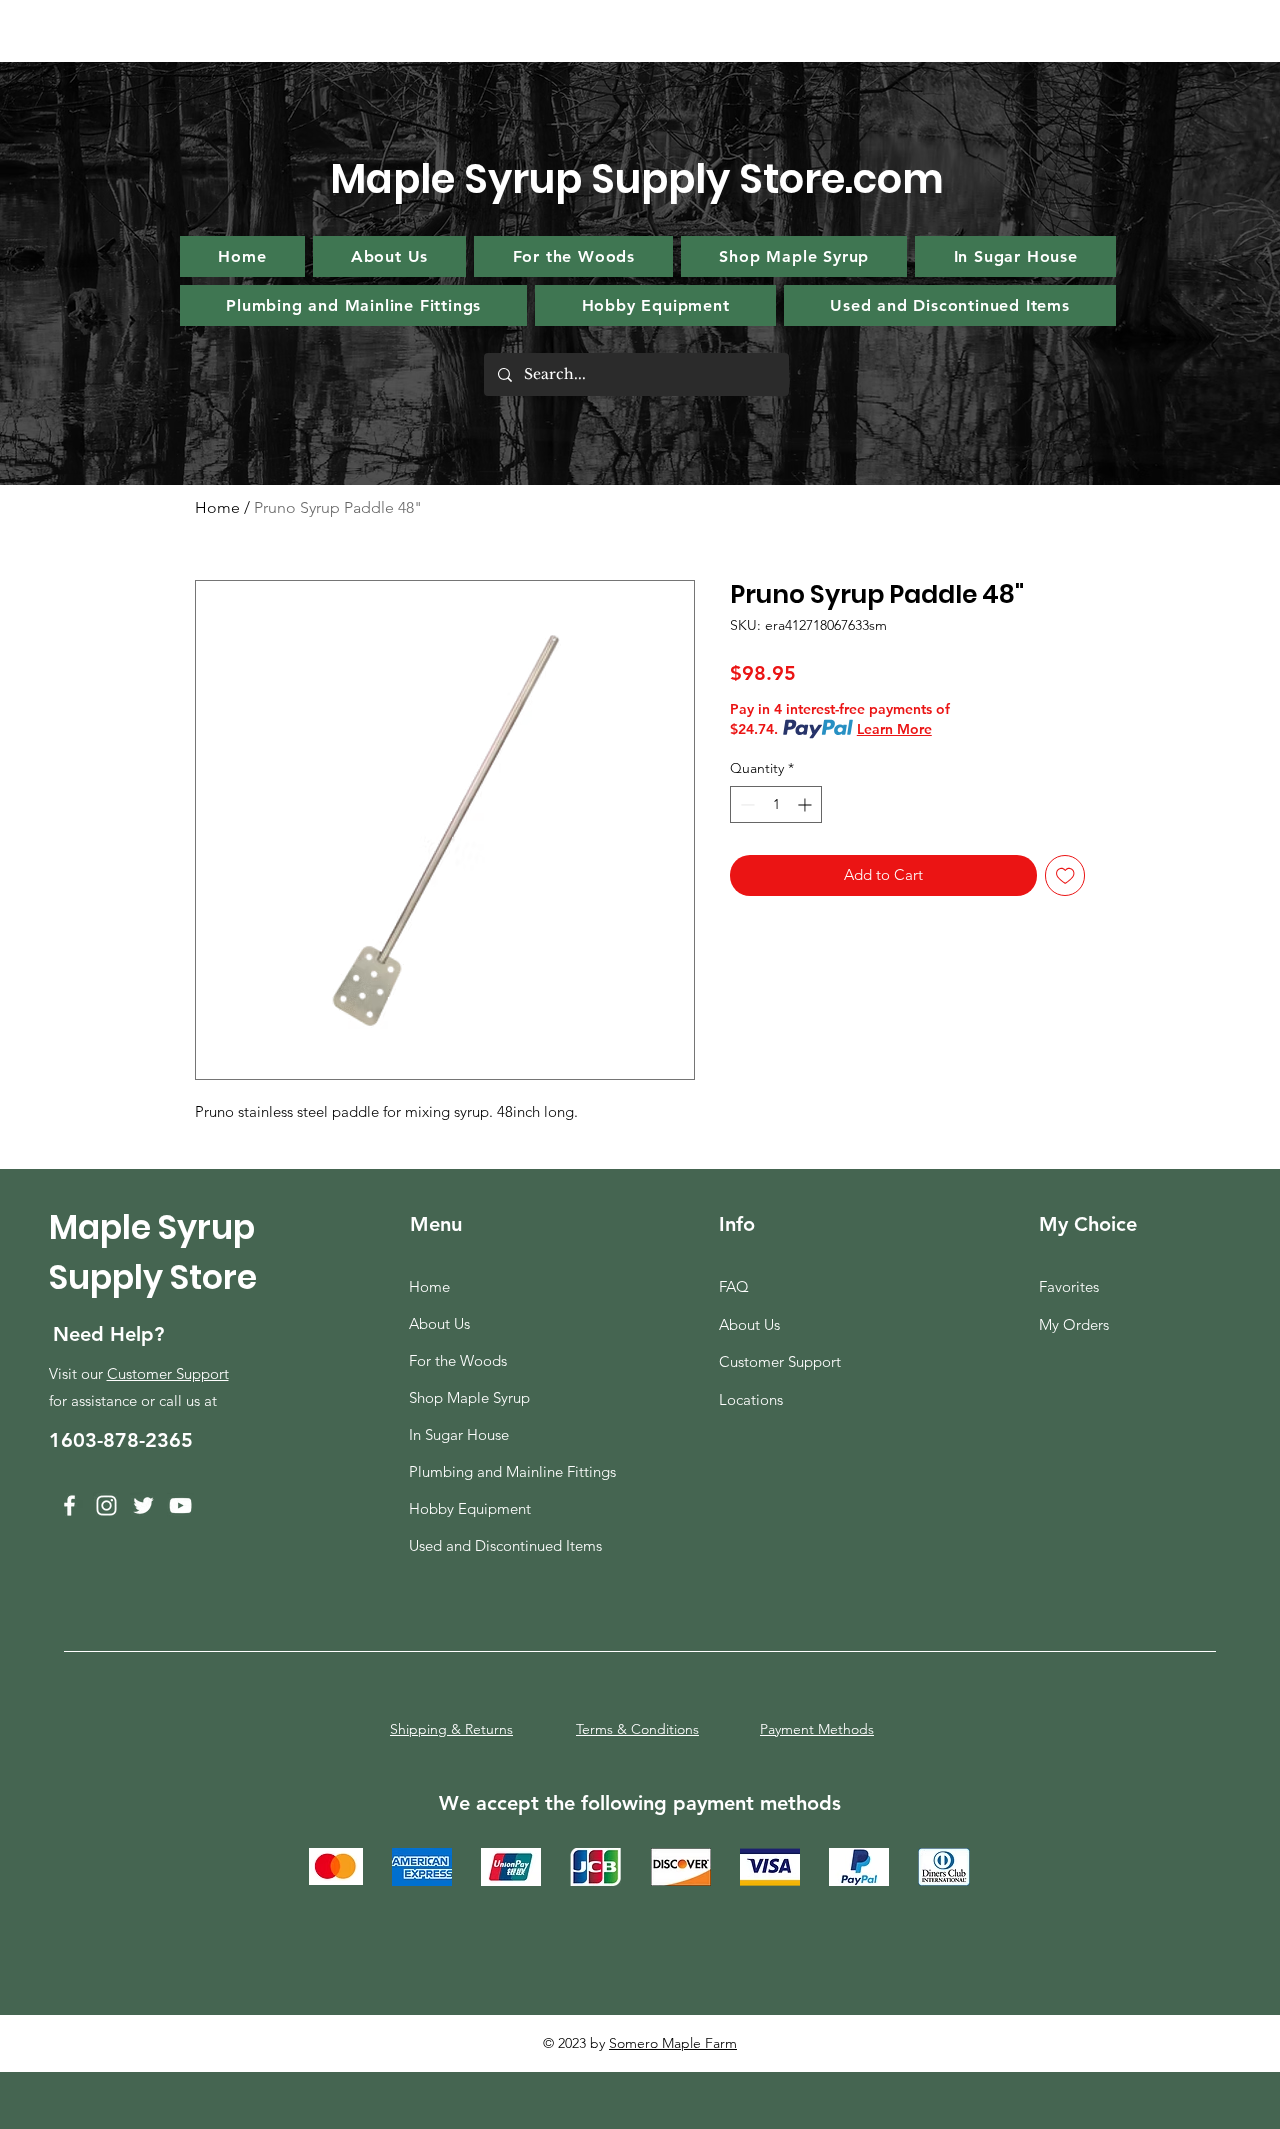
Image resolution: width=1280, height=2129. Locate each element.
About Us (439, 1323)
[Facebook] (69, 1505)
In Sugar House (459, 1434)
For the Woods (458, 1360)
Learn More (894, 729)
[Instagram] (106, 1505)
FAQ (734, 1286)
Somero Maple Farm (673, 2043)
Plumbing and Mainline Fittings (504, 1471)
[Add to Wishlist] (1065, 875)
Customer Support (168, 1373)
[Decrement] (745, 804)
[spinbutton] (776, 804)
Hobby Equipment (470, 1508)
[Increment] (806, 804)
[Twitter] (143, 1505)
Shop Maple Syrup (469, 1397)
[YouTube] (180, 1505)
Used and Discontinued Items (504, 1545)
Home (217, 507)
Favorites (1069, 1286)
